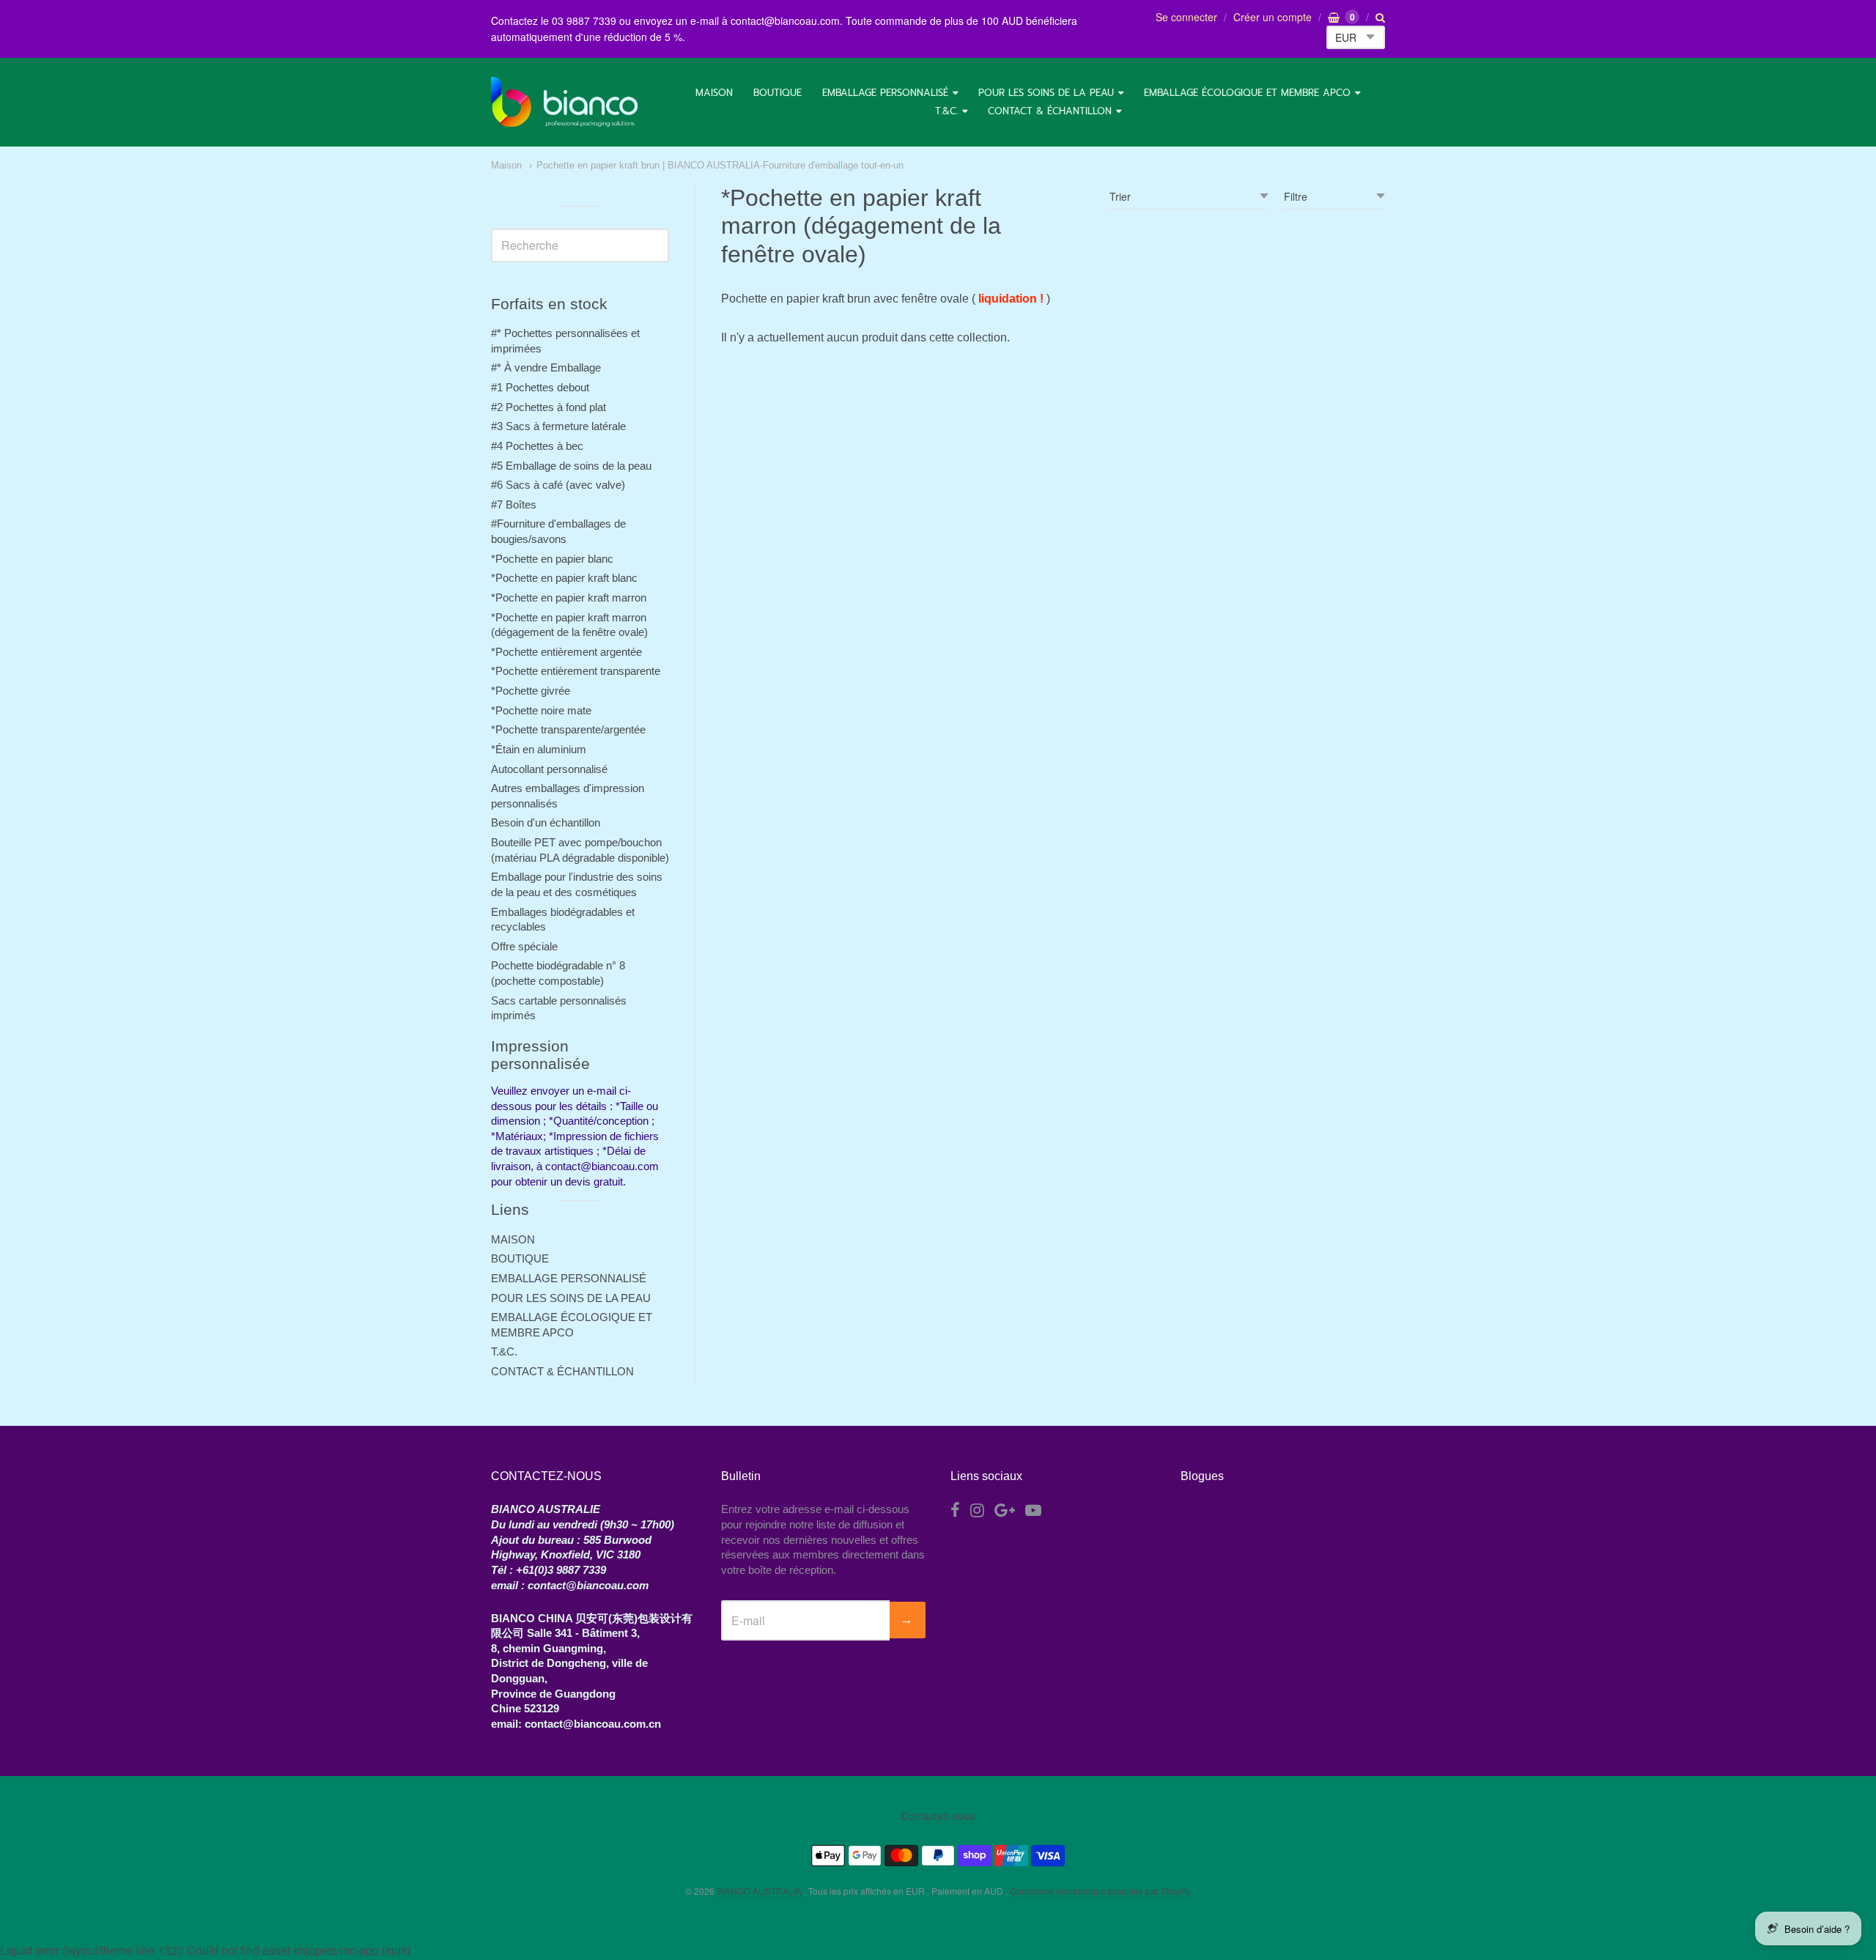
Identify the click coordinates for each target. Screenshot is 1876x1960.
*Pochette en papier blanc (552, 559)
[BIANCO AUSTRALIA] (564, 102)
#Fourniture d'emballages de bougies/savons (558, 531)
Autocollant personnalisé (549, 769)
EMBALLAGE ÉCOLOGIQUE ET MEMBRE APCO (1247, 93)
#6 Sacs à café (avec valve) (558, 485)
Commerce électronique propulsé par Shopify (1100, 1891)
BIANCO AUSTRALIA (760, 1891)
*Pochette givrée (531, 691)
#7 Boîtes (514, 504)
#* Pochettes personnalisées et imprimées (565, 341)
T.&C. (946, 111)
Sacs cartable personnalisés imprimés (559, 1008)
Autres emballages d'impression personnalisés (568, 796)
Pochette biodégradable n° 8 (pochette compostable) (558, 973)
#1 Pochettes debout (540, 387)
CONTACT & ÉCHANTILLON (1050, 111)
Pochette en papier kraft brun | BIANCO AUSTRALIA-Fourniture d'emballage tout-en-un (720, 165)
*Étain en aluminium (539, 749)
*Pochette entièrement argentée (566, 652)
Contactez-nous (938, 1816)
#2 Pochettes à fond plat (549, 407)
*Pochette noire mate (541, 710)
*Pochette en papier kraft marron (569, 598)
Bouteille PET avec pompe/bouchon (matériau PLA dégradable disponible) (580, 850)
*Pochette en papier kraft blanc (564, 578)
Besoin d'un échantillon (546, 822)
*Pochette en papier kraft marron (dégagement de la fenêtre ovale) (569, 625)
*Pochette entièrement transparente (576, 671)
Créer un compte (1273, 17)
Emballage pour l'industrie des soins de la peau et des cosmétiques (577, 884)
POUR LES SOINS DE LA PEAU (1046, 93)
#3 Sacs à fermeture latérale (558, 426)
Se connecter (1186, 17)
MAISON (714, 93)
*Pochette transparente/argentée (568, 729)
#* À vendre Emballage (546, 367)
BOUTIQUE (778, 93)
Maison (506, 165)
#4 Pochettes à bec (537, 446)
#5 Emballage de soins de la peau (571, 466)
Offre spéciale (524, 946)
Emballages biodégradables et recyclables (563, 920)
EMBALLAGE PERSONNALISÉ (885, 93)
